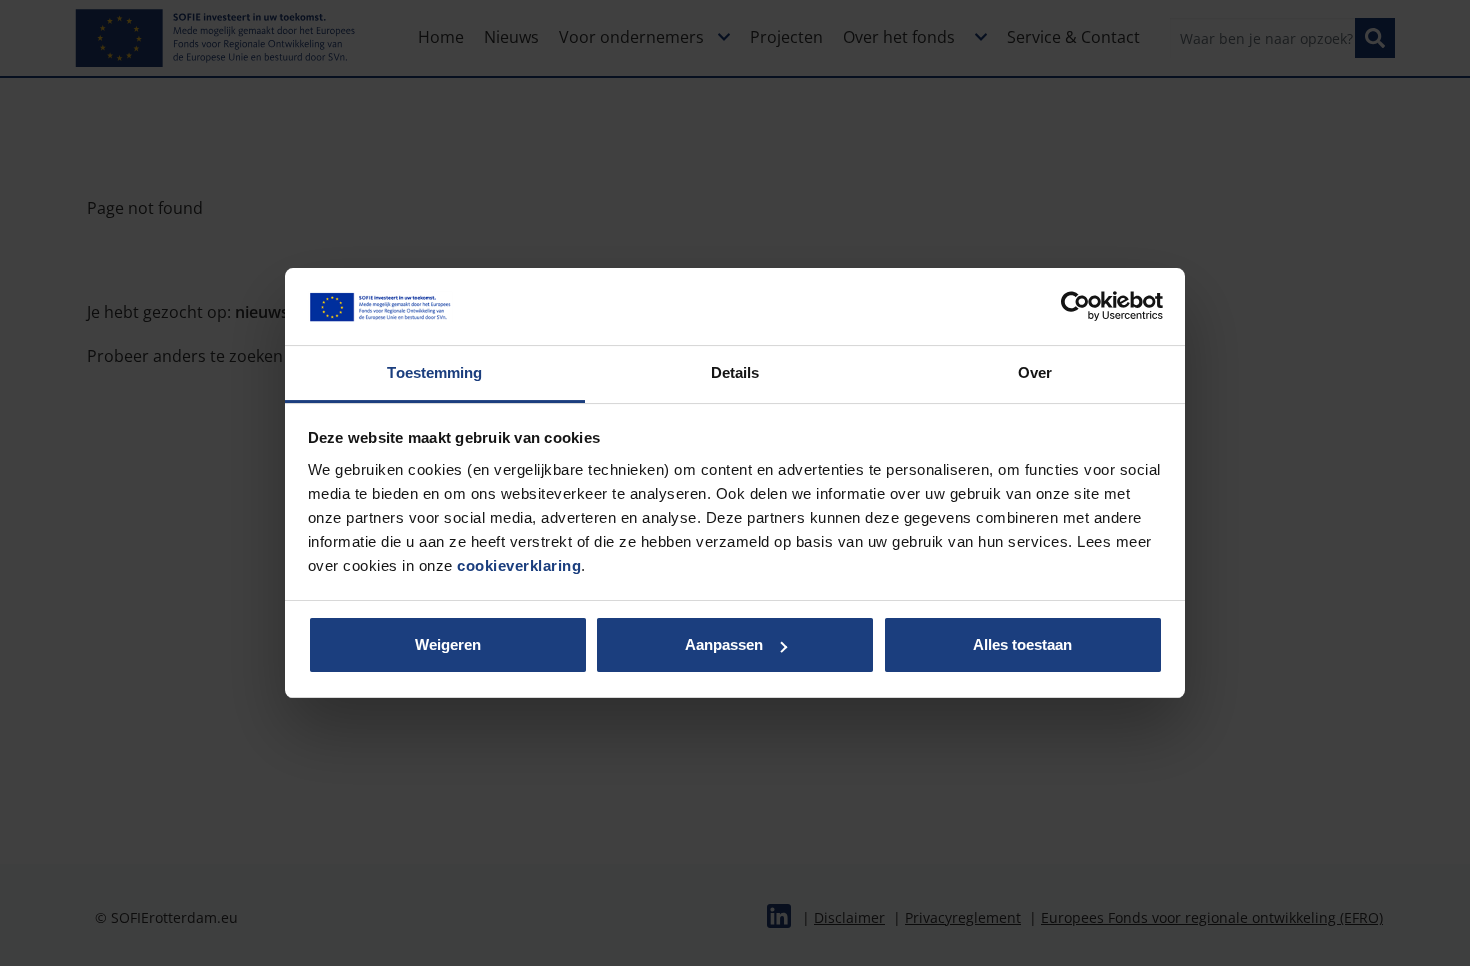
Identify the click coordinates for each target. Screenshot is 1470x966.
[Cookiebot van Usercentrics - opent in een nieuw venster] (1075, 306)
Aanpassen (724, 644)
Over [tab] (1035, 372)
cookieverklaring (519, 565)
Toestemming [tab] (434, 372)
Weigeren (448, 644)
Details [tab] (735, 372)
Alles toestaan (1022, 644)
